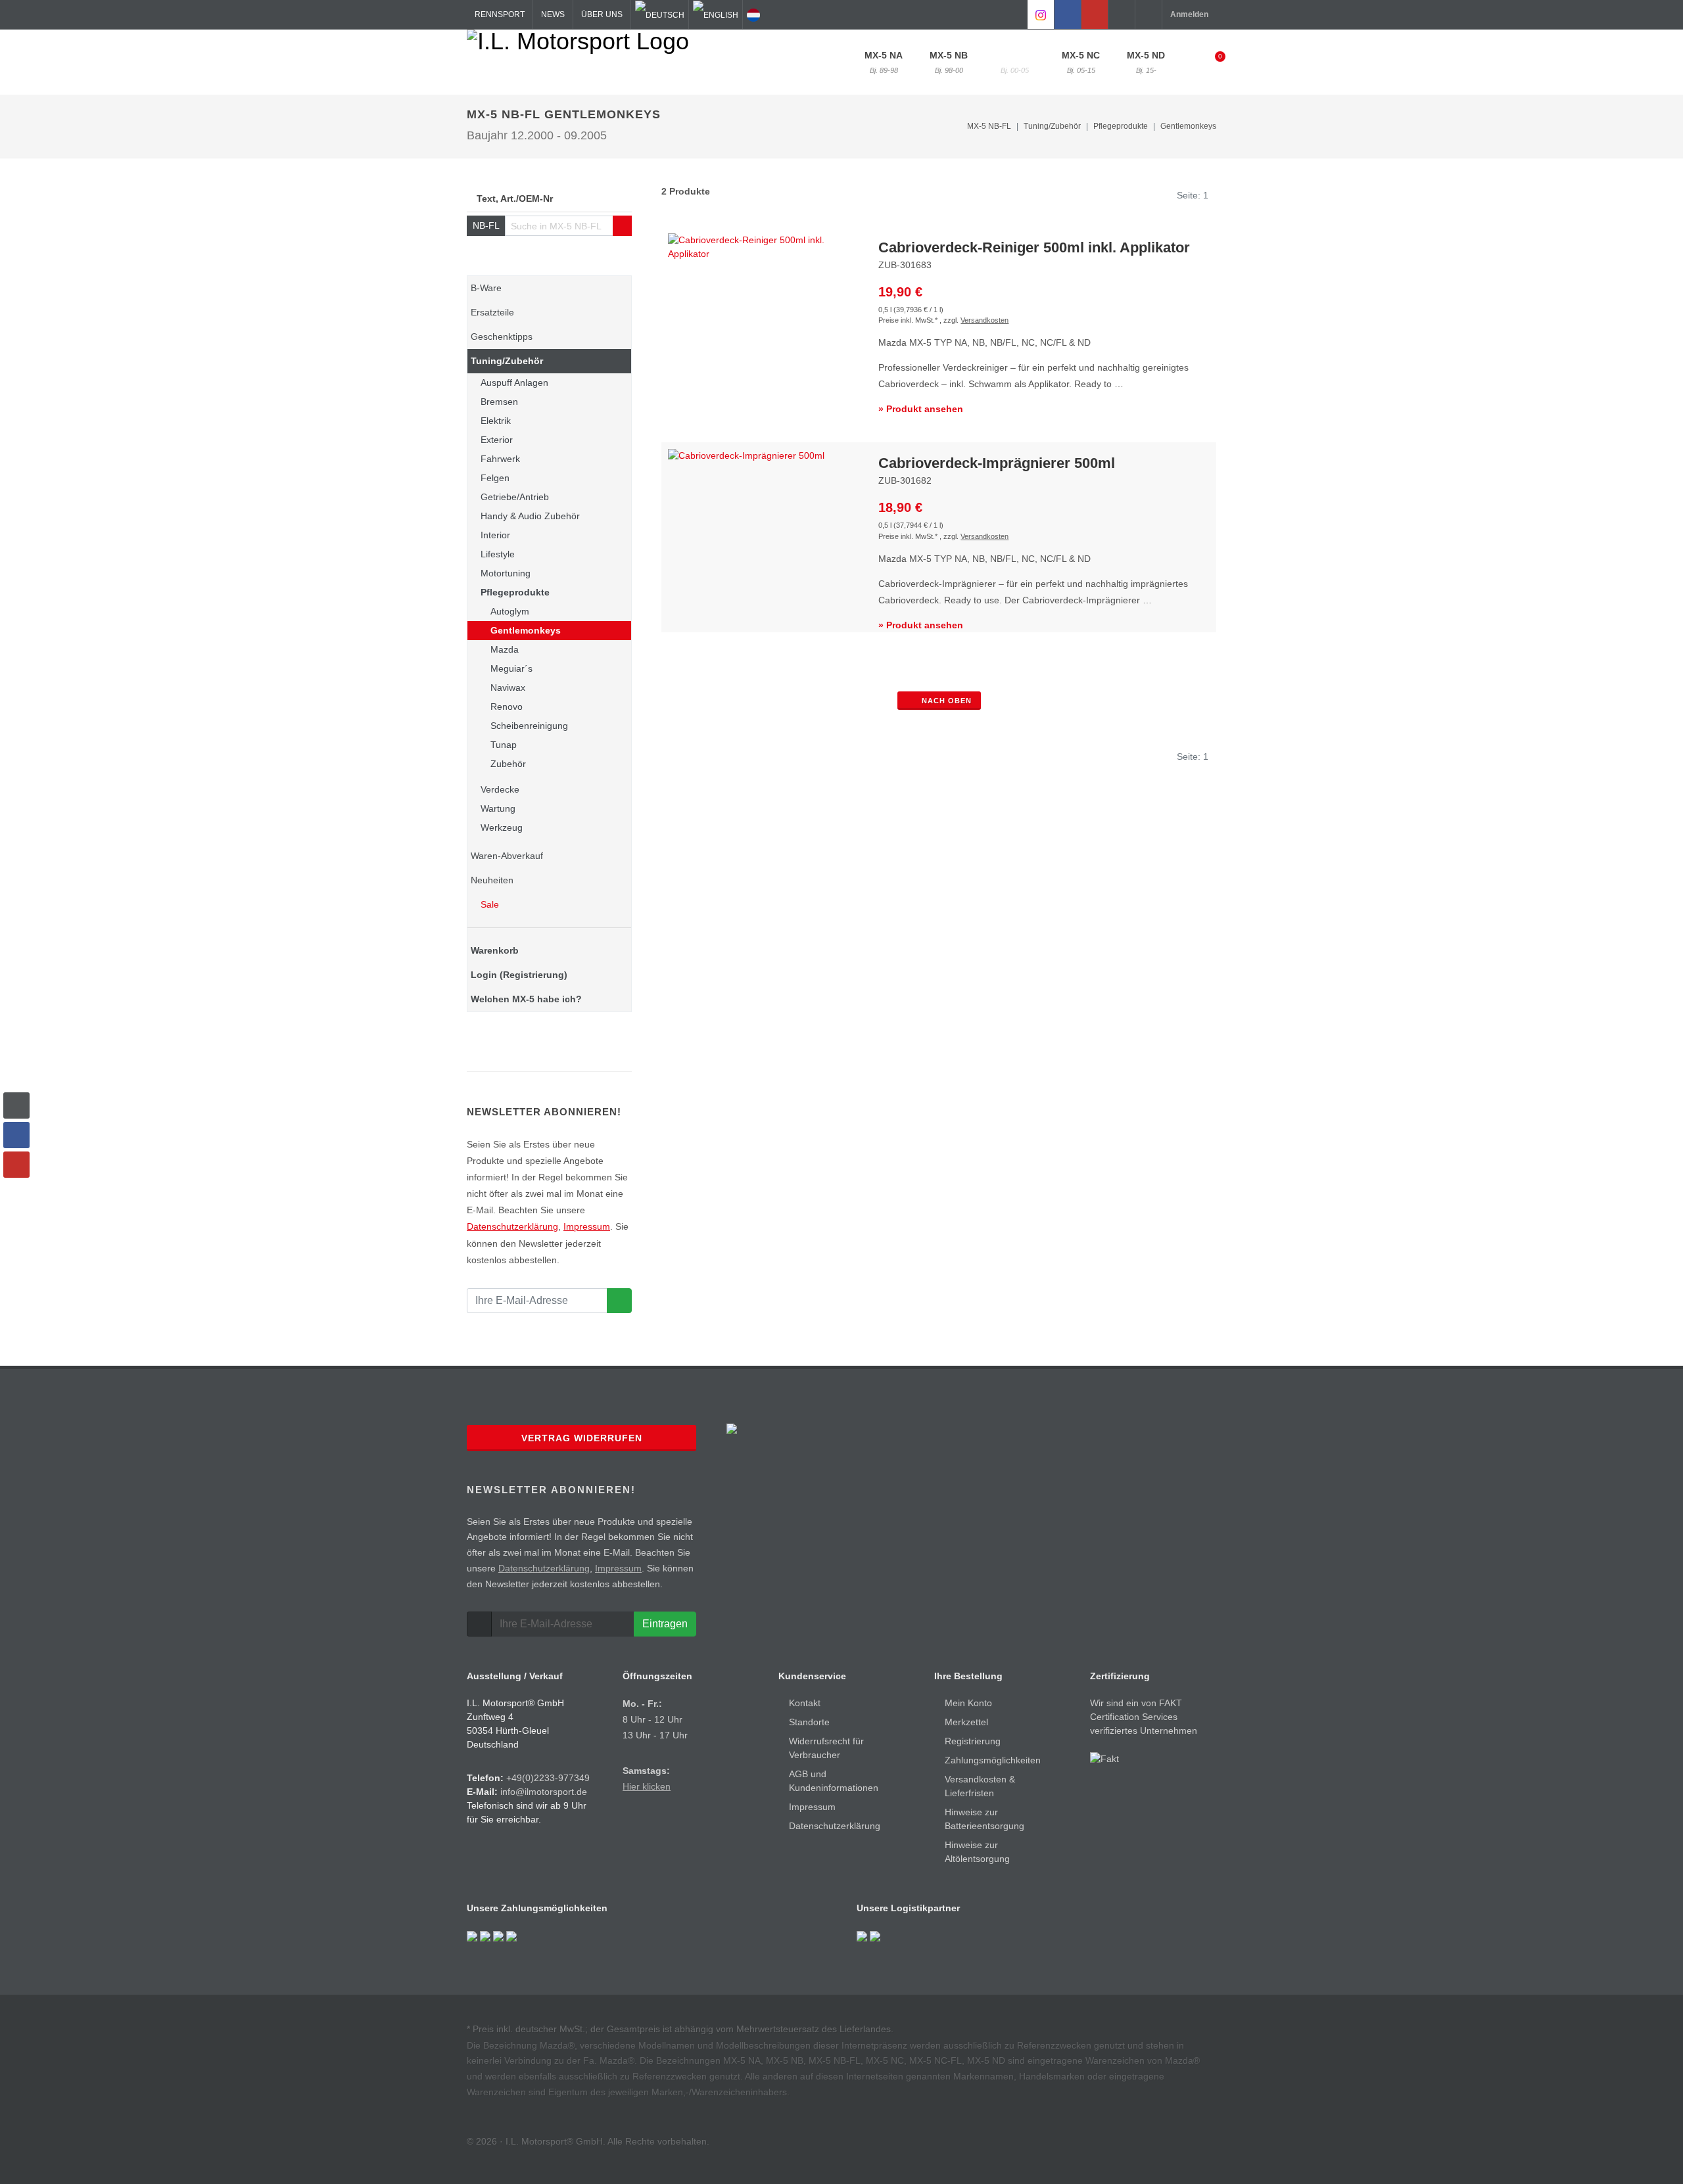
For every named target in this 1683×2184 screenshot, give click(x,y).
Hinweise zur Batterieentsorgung (984, 1819)
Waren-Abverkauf (507, 856)
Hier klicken (647, 1786)
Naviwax (508, 687)
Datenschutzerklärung (512, 1226)
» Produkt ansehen (921, 409)
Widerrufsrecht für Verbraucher (826, 1748)
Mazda (505, 649)
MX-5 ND (1146, 62)
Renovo (507, 707)
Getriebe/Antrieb (515, 497)
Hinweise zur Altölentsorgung (977, 1852)
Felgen (495, 478)
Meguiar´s (511, 668)
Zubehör (508, 764)
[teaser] (619, 1301)
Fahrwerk (500, 459)
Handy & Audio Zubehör (530, 516)
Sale (488, 904)
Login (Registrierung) (519, 975)
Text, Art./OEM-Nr (515, 198)
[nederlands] (753, 14)
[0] (1212, 60)
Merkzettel (966, 1722)
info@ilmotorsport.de (544, 1792)
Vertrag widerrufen (582, 1438)
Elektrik (496, 421)
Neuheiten (492, 880)
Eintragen (665, 1624)
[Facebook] (1068, 14)
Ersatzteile (492, 312)
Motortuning (506, 573)
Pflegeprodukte (515, 592)
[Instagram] (1041, 14)
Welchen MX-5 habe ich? (526, 999)
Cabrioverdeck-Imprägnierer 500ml (997, 463)
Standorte (809, 1722)
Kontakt (805, 1703)
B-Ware (486, 288)
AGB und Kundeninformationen (834, 1781)
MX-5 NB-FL (1015, 62)
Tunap (504, 745)
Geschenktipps (502, 337)
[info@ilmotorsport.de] (1149, 14)
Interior (495, 535)
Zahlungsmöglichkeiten (993, 1760)
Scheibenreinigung (529, 726)
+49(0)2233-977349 (548, 1778)
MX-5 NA (884, 62)
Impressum (587, 1226)
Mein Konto (968, 1703)
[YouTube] (1095, 14)
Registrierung (973, 1741)
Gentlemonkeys (1188, 126)
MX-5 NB (949, 62)
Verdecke (500, 789)
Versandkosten (984, 320)
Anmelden (1189, 14)
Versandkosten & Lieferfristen (980, 1786)
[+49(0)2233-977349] (1122, 14)
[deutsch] (660, 14)
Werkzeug (502, 827)
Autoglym (510, 611)
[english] (716, 14)
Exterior (497, 440)
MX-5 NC (1081, 62)
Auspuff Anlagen (514, 383)
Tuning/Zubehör (507, 361)
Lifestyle (498, 554)
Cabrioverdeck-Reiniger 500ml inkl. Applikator (1034, 247)
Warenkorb (495, 950)
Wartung (498, 808)
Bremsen (499, 402)
